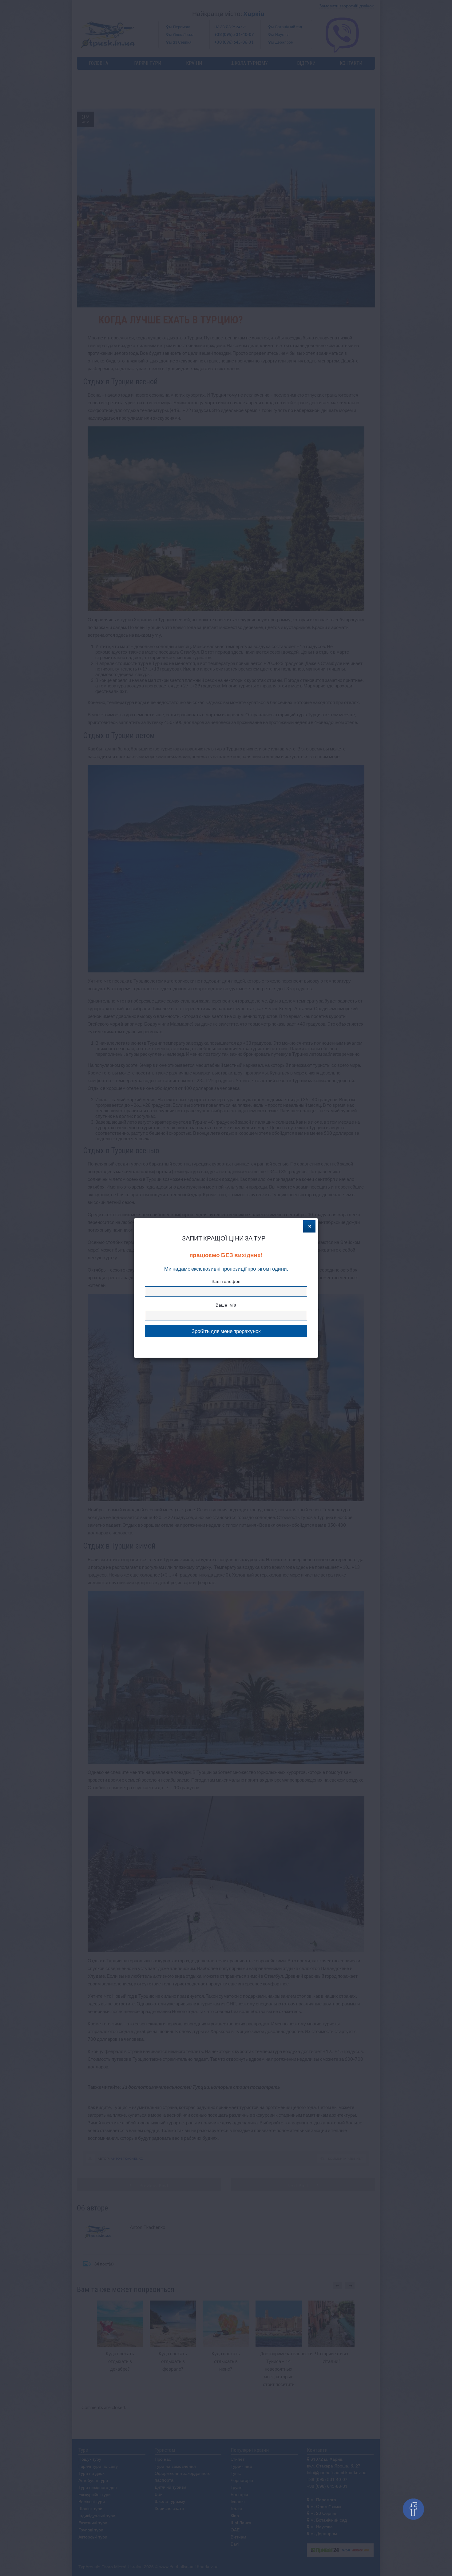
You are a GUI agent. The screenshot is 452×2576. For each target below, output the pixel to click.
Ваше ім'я (226, 1305)
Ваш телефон (226, 1281)
